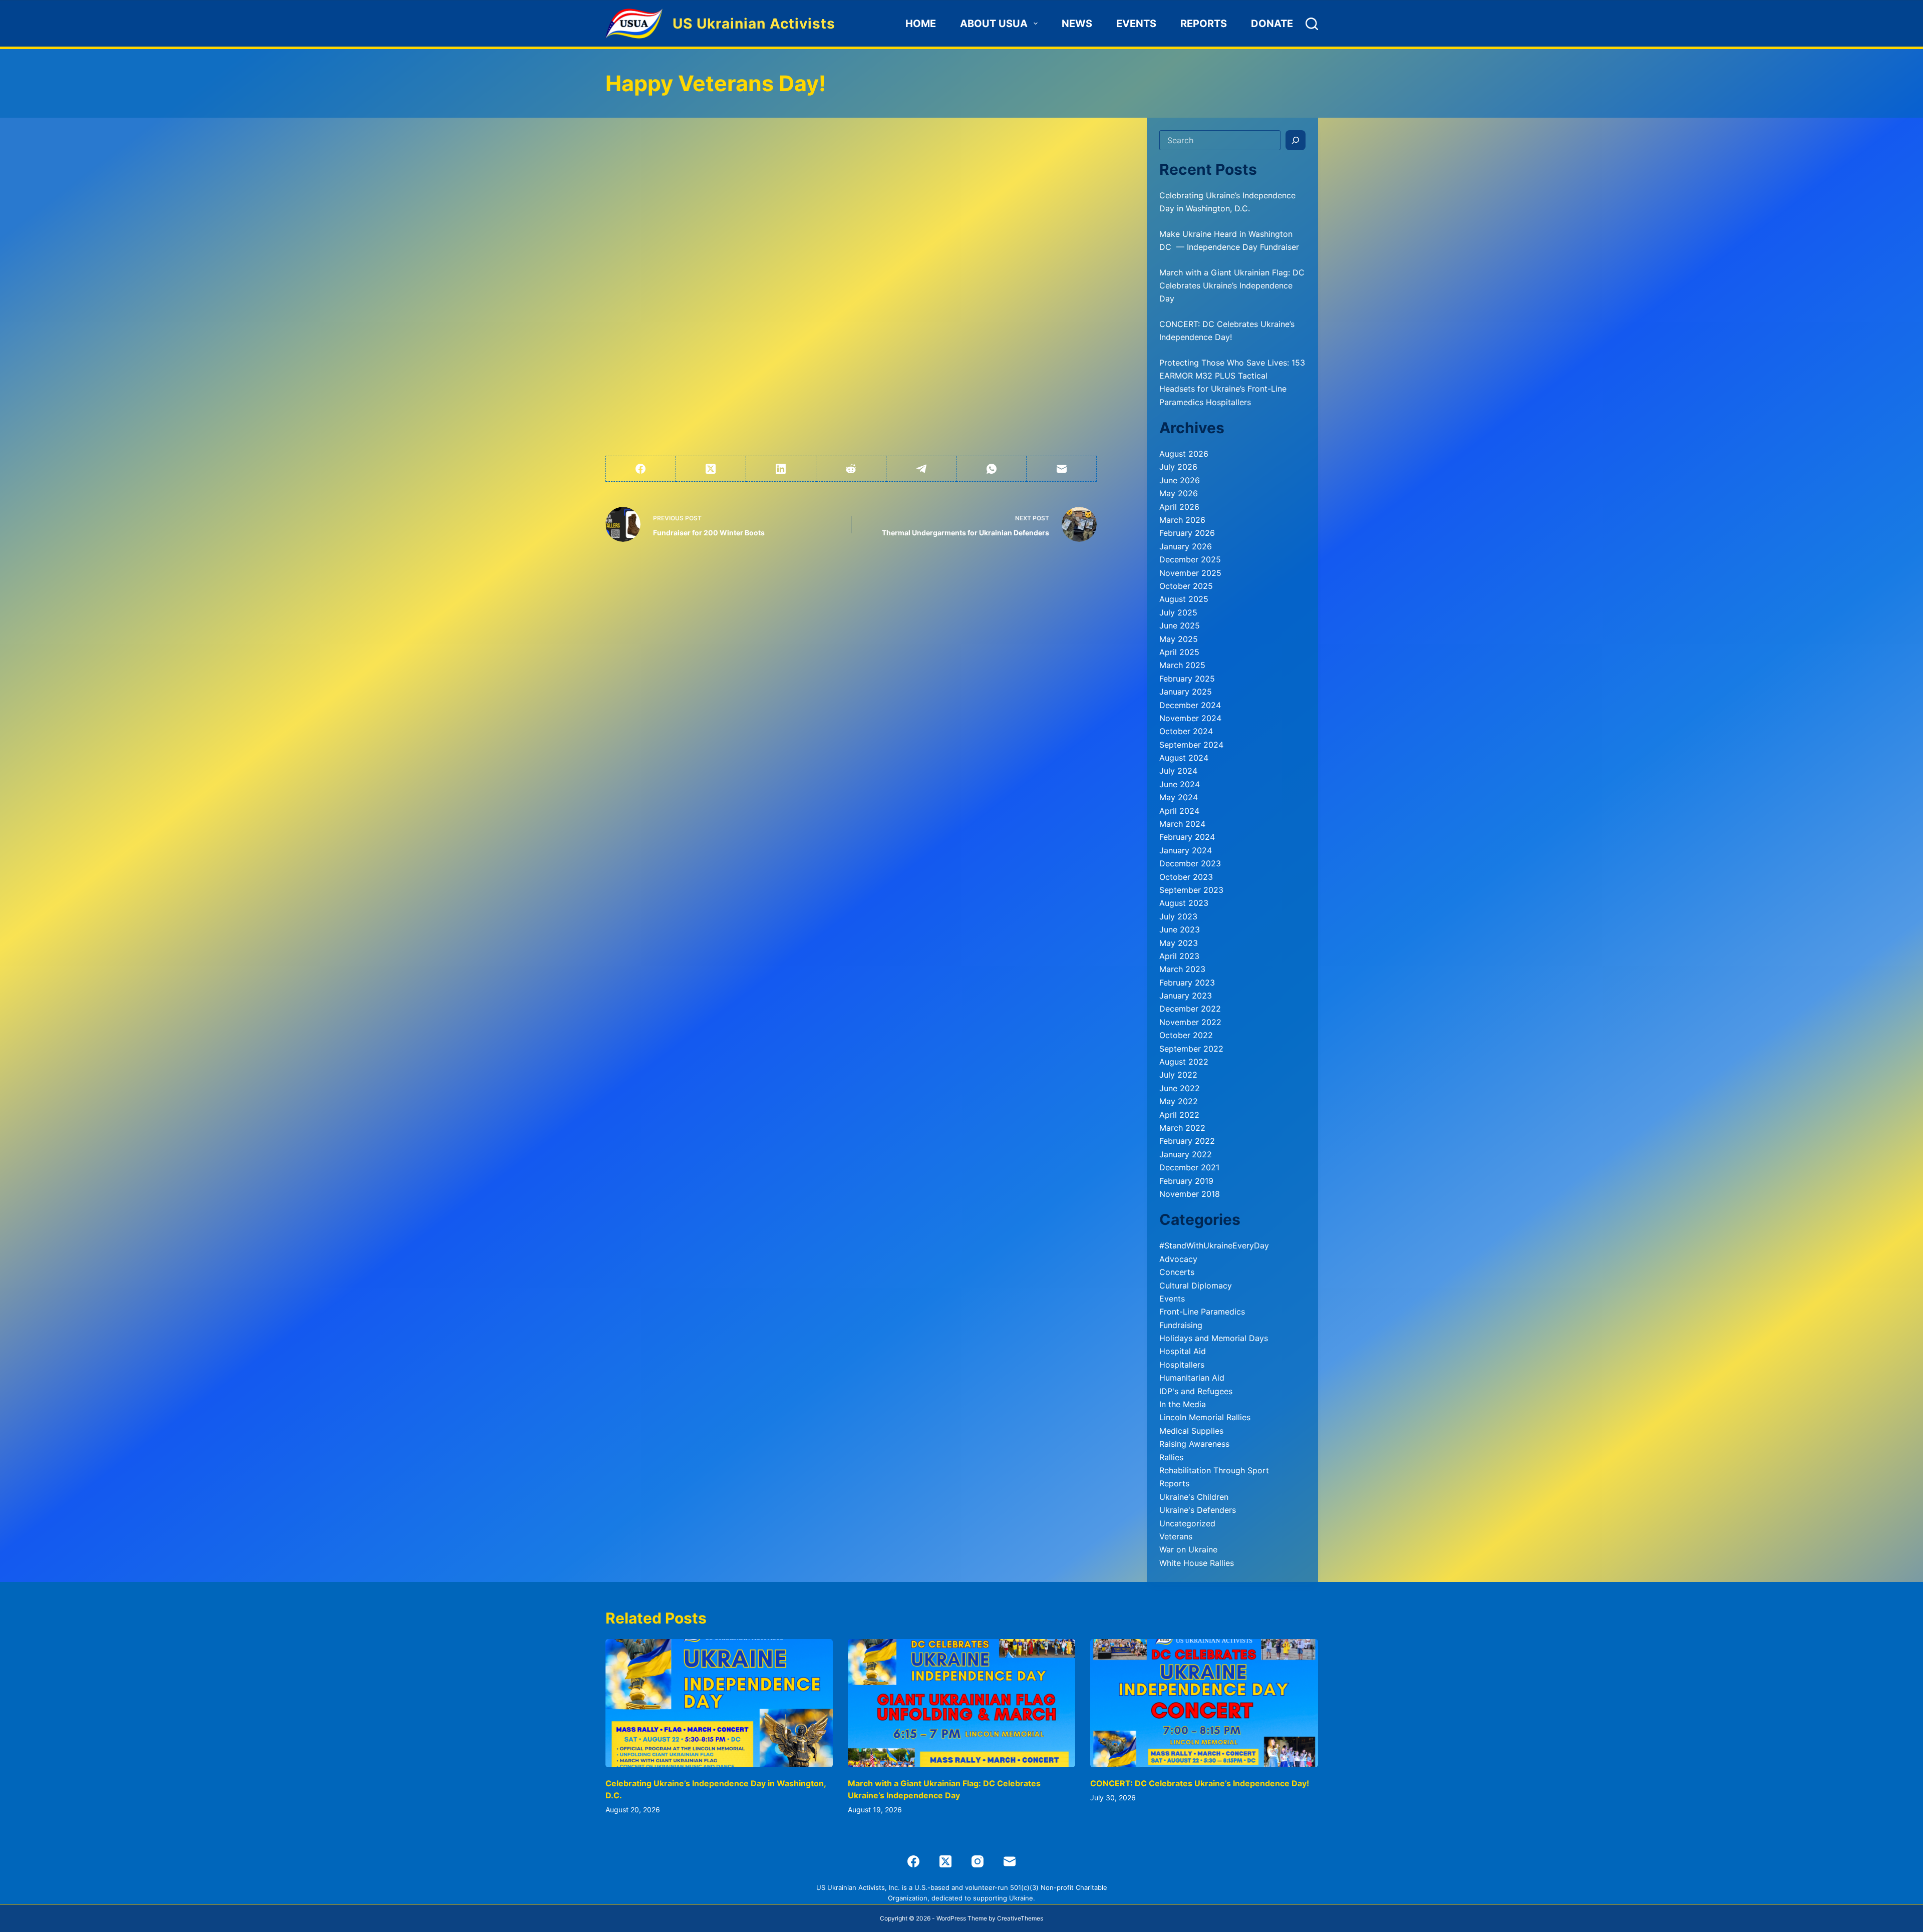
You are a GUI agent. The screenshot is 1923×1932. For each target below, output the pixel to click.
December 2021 (1189, 1167)
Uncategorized (1187, 1523)
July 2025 (1178, 612)
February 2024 (1187, 837)
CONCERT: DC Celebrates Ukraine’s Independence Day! (1200, 1783)
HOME (921, 24)
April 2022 (1179, 1115)
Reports (1204, 24)
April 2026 (1179, 507)
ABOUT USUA (994, 24)
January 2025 (1186, 692)
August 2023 (1184, 903)
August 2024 (1184, 758)
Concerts (1177, 1272)
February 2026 (1187, 533)
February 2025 (1187, 679)
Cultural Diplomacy (1196, 1285)
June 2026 (1180, 480)
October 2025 (1186, 586)
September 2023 (1191, 890)
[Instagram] (978, 1861)
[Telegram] (921, 469)
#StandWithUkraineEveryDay (1214, 1245)
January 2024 (1186, 850)
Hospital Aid (1183, 1351)
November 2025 (1190, 573)
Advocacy (1178, 1259)
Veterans (1176, 1536)
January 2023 (1186, 996)
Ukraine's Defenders (1198, 1510)
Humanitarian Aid (1192, 1378)
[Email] (1062, 469)
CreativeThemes (1020, 1918)
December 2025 (1190, 559)
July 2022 (1178, 1075)
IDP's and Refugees (1196, 1391)
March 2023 (1182, 969)
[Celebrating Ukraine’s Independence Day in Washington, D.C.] (719, 1703)
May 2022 (1179, 1101)
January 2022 (1186, 1154)
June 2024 (1180, 784)
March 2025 (1182, 665)
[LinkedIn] (781, 469)
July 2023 (1178, 916)
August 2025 (1184, 599)
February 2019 (1186, 1181)
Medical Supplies (1191, 1431)
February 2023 (1187, 983)
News (1077, 24)
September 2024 (1191, 745)
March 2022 (1182, 1128)
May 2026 (1179, 493)
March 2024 (1182, 824)
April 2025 (1179, 652)
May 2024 (1179, 797)
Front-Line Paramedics (1202, 1312)
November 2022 (1190, 1022)
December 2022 (1190, 1009)
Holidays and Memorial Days (1214, 1338)
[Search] (1312, 24)
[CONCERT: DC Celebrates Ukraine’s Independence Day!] (1204, 1703)
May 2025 (1179, 639)
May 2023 (1179, 943)
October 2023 (1186, 877)
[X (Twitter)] (711, 469)
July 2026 (1178, 467)
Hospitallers (1182, 1365)
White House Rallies (1197, 1563)
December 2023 (1190, 863)
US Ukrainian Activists (754, 24)
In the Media (1183, 1404)
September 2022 (1191, 1049)
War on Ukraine (1188, 1549)
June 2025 (1180, 625)
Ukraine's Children (1194, 1497)
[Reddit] (851, 469)
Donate (1272, 24)
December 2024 (1190, 705)
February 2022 (1187, 1141)
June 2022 (1180, 1088)
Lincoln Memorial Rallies (1205, 1417)
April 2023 (1179, 956)
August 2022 (1184, 1062)
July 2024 (1178, 771)
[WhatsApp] (992, 469)
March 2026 (1182, 520)
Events (1136, 24)
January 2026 (1186, 546)
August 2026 (1184, 454)
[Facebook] (641, 469)
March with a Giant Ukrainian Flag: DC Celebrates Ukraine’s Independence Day (1232, 286)
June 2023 (1180, 929)
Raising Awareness (1194, 1444)
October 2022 (1186, 1035)
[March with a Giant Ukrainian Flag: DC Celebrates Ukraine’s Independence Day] (961, 1703)
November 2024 (1190, 718)
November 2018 (1190, 1194)
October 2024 (1186, 731)
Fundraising (1181, 1325)
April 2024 (1179, 811)
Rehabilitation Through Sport (1214, 1470)
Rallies (1171, 1457)
